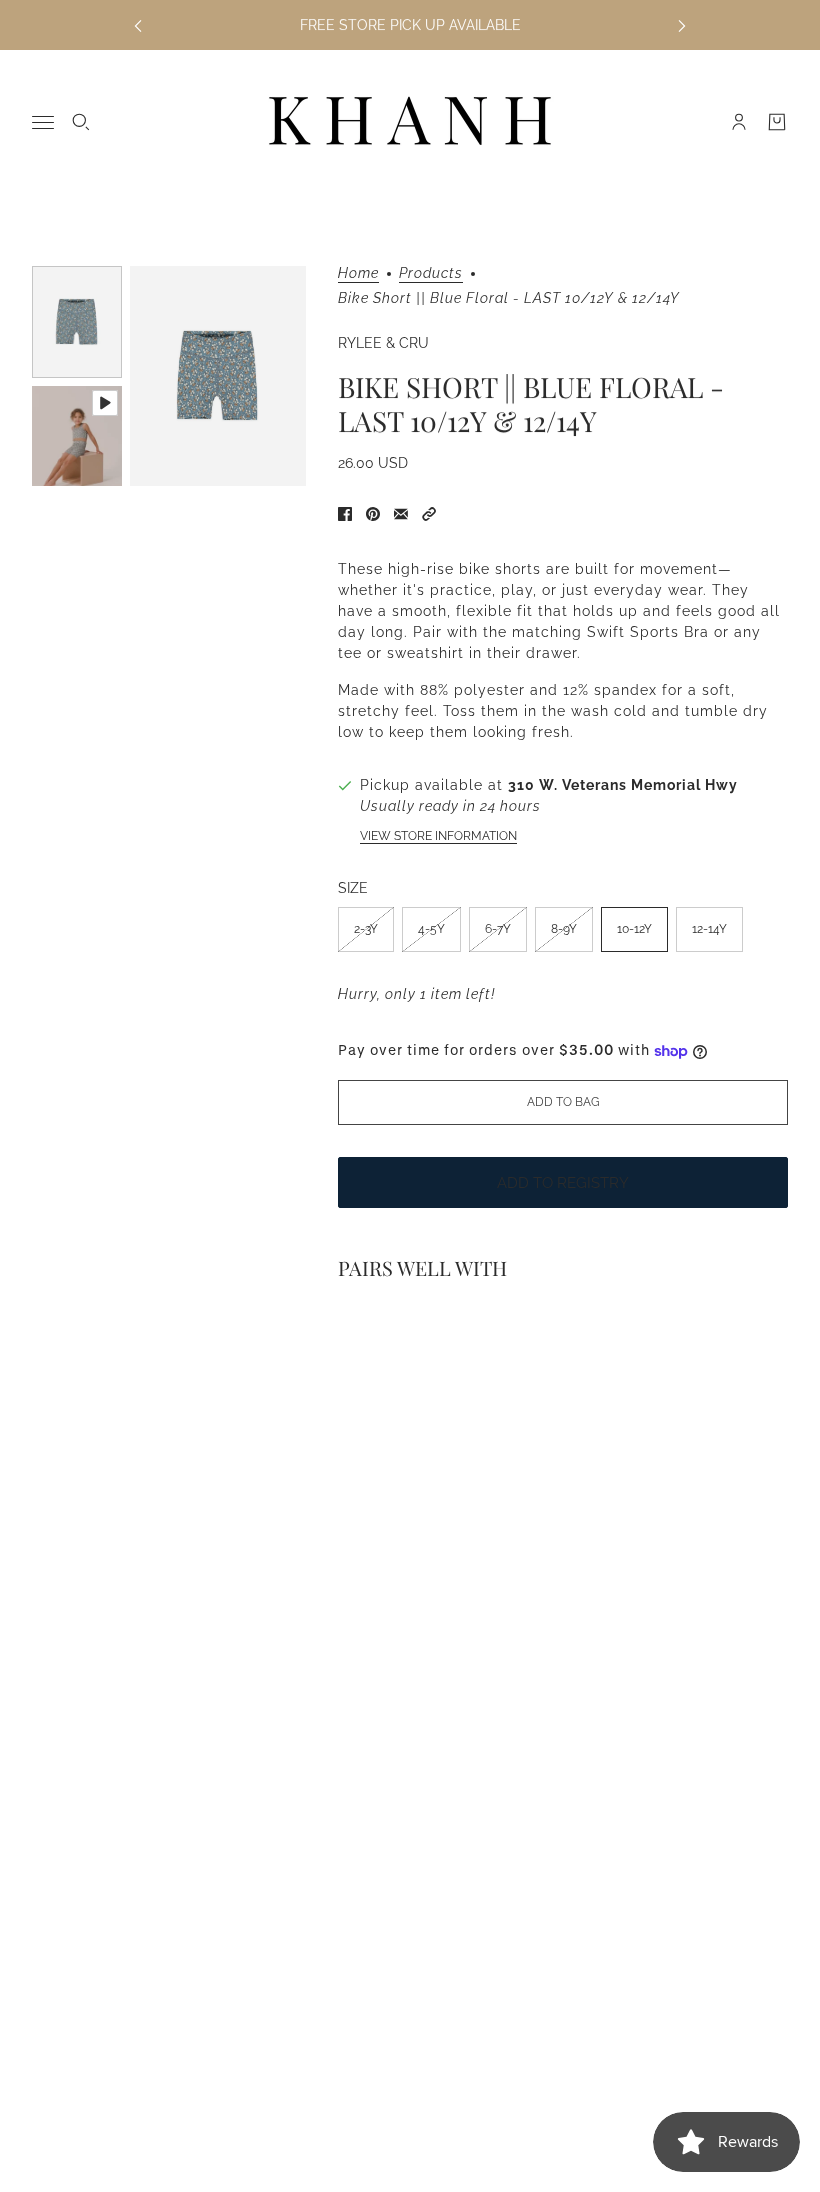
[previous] (138, 25)
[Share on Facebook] (345, 514)
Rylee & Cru (383, 343)
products (431, 273)
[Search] (81, 122)
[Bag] (777, 122)
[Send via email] (401, 514)
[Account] (739, 122)
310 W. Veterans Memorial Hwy (623, 785)
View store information (438, 836)
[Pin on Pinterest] (373, 514)
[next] (682, 25)
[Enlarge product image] (218, 376)
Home (358, 273)
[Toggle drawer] (43, 122)
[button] (429, 514)
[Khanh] (410, 122)
